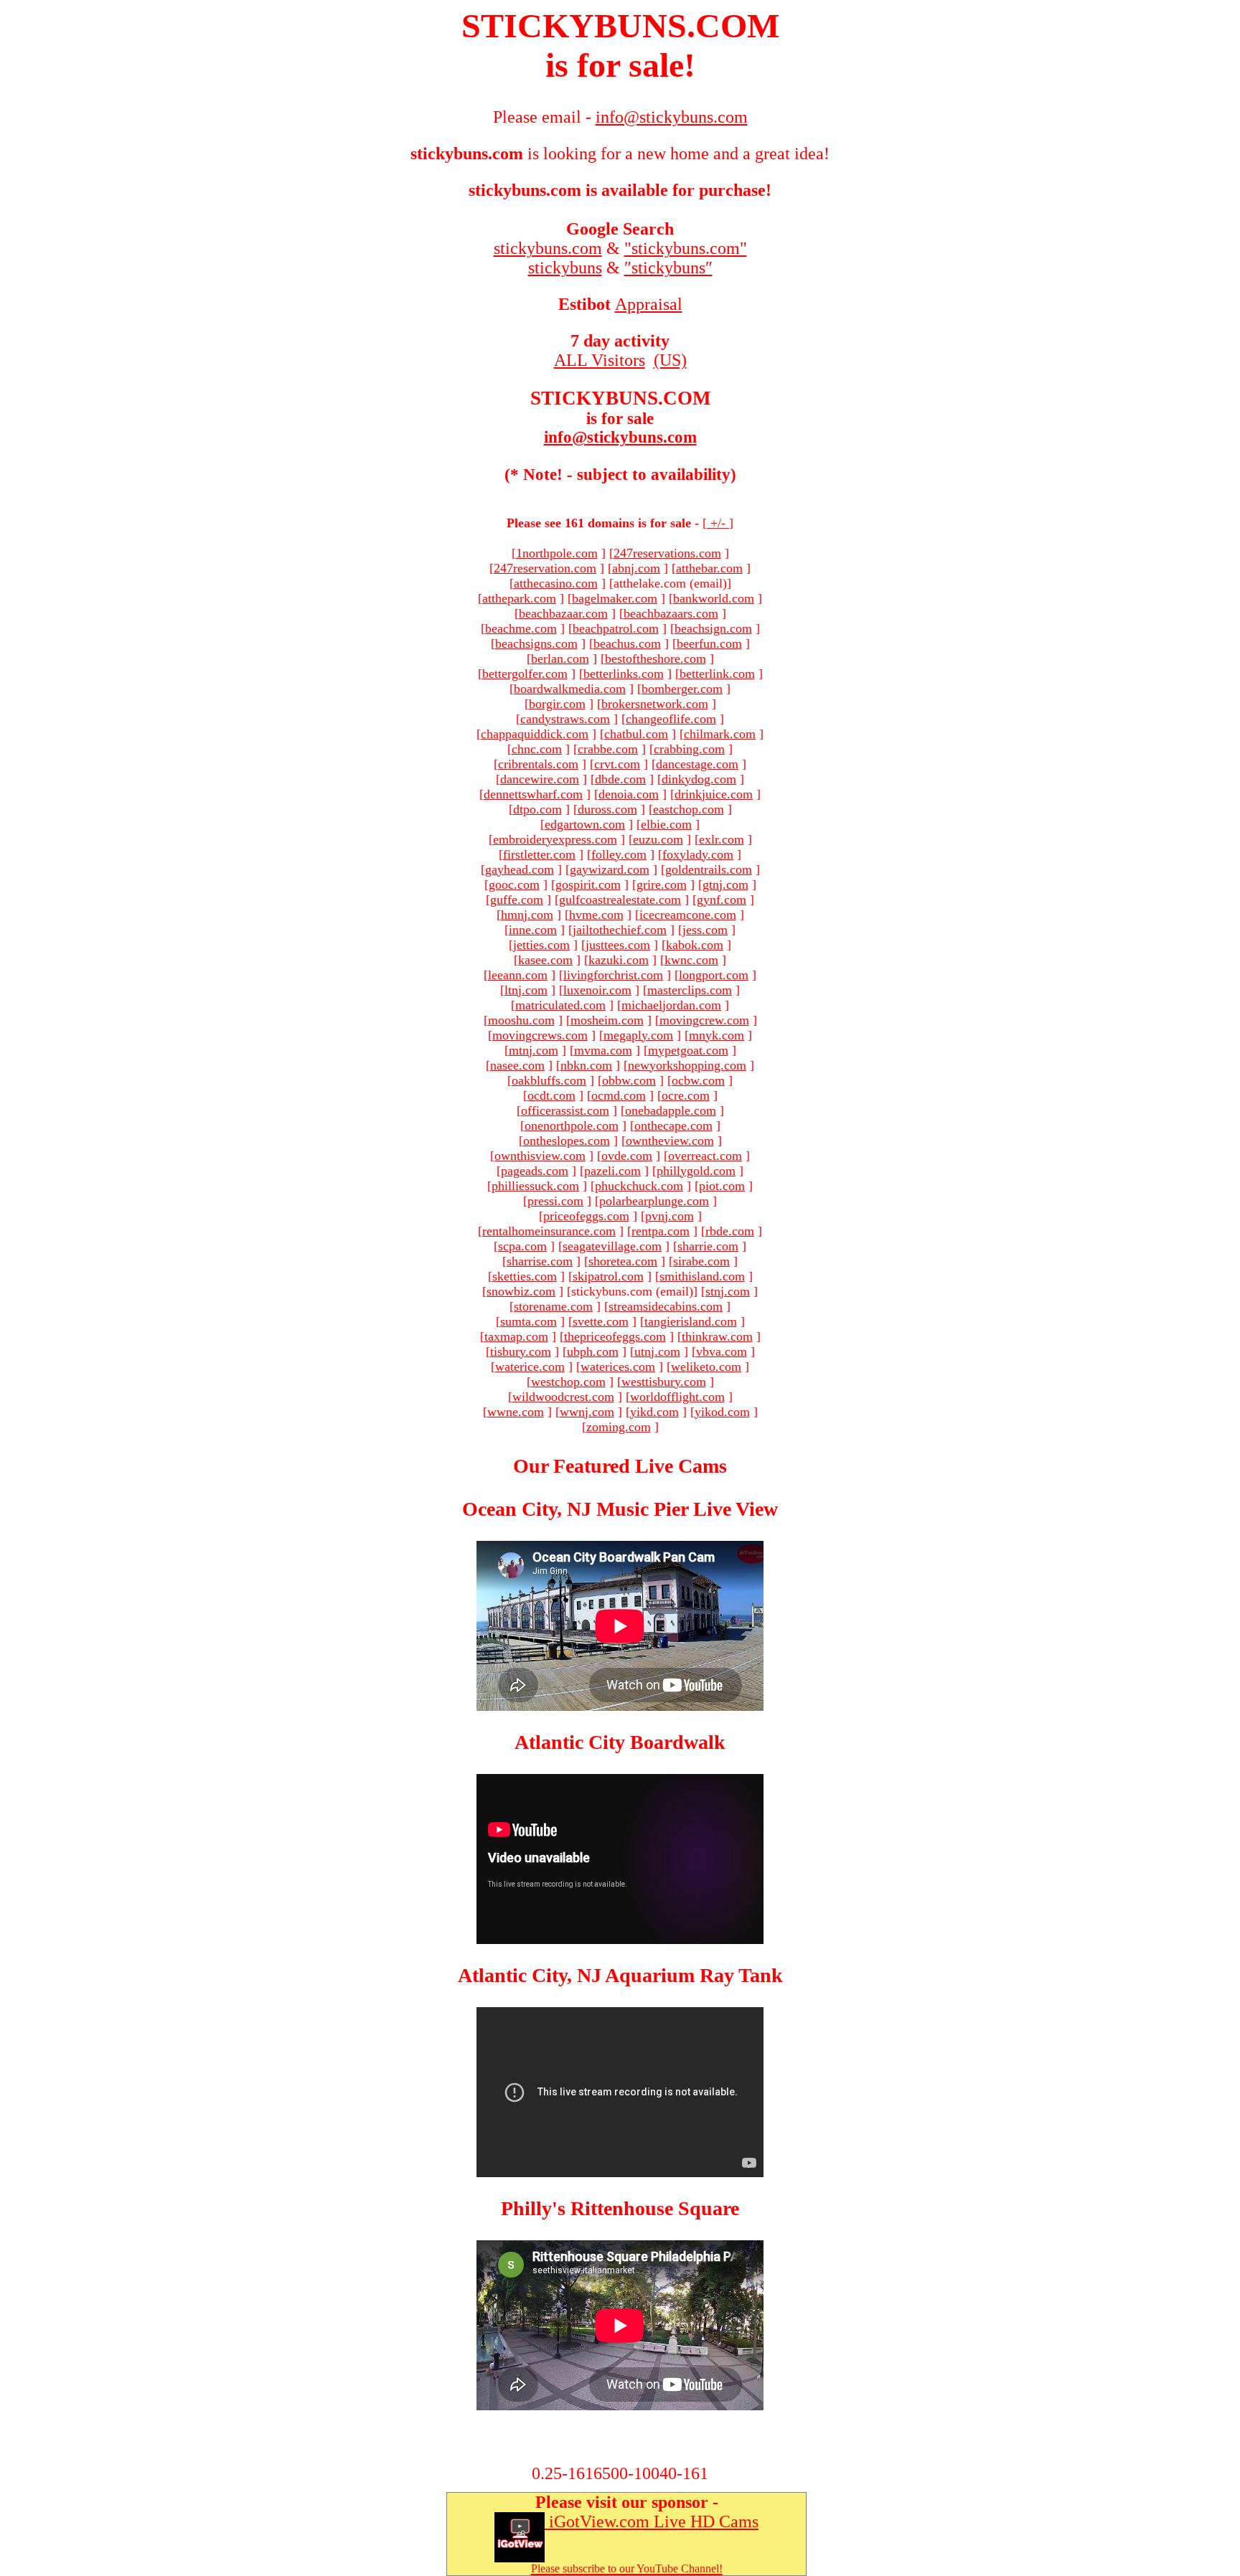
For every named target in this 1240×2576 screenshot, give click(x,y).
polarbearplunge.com (654, 1201)
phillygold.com (696, 1171)
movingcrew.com (704, 1020)
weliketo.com (706, 1367)
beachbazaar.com (563, 613)
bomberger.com (682, 689)
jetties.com (541, 945)
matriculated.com (560, 1005)
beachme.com (521, 628)
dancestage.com (697, 764)
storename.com (553, 1306)
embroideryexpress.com (555, 839)
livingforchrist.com (613, 975)
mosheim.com (607, 1020)
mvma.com (603, 1050)
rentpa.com (661, 1231)
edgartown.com (585, 824)
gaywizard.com (610, 869)
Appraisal (649, 304)
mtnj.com (534, 1050)
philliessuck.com (535, 1186)
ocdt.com (551, 1095)
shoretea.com (623, 1261)
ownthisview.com (540, 1156)
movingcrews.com (540, 1035)
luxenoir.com (597, 990)
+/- (718, 523)
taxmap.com (516, 1336)
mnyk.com (717, 1035)
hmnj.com (527, 915)
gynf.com (722, 900)
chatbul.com (636, 734)
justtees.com (618, 945)
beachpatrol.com (616, 628)
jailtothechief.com (620, 930)
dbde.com (620, 779)
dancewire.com (540, 779)
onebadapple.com (671, 1110)
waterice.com (530, 1367)
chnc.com (537, 749)
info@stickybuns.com (620, 437)
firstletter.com (539, 854)
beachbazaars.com (671, 613)
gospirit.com (588, 884)
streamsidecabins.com (666, 1306)
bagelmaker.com (615, 598)
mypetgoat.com (688, 1050)
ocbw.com (698, 1080)
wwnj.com (587, 1412)
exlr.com (722, 839)
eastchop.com (689, 809)
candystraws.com (565, 719)
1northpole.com (557, 553)
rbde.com (730, 1231)
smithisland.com (702, 1276)
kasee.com (545, 960)
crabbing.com (689, 749)
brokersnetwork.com (655, 704)
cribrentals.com (538, 764)
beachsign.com (713, 628)
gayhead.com (520, 869)
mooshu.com (521, 1020)
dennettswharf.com (533, 794)
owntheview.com (670, 1141)
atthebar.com (709, 568)
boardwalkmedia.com (570, 689)
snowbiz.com (521, 1291)
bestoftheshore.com (656, 659)
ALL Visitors (600, 360)
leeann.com (518, 975)
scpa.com (522, 1246)
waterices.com (618, 1367)
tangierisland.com (691, 1321)
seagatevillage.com (612, 1246)
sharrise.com (540, 1261)
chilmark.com (720, 734)
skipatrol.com (608, 1276)
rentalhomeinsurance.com (549, 1231)
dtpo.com (537, 809)
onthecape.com (673, 1126)
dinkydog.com (699, 779)
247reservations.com (667, 553)
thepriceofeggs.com (615, 1336)
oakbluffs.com (549, 1080)
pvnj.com (670, 1216)
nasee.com (517, 1065)
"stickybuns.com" (686, 248)
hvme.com (596, 915)
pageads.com (535, 1171)
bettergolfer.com (525, 674)
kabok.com (695, 945)
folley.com (619, 854)
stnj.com (728, 1291)
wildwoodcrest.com (563, 1397)
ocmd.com (619, 1095)
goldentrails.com (709, 869)
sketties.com (525, 1276)
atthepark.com (519, 598)
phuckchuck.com (639, 1186)
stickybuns (565, 268)
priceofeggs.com (586, 1216)
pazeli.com (612, 1171)
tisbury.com (521, 1351)
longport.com (714, 975)
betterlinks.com (624, 674)
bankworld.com (714, 598)
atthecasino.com (556, 583)
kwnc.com (691, 960)
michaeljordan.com (671, 1005)
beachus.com (627, 643)
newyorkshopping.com (687, 1065)
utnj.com (657, 1351)
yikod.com (722, 1412)
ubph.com (593, 1351)
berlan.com (560, 659)
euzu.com (658, 839)
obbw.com (629, 1080)
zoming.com (619, 1427)
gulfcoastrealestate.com (620, 900)
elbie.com (666, 824)
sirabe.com (701, 1261)
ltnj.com (526, 990)
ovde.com (627, 1156)
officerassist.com (565, 1110)
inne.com (533, 930)
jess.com (705, 930)
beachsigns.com (536, 643)
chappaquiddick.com (535, 734)
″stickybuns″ (668, 268)
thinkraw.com (717, 1336)
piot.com (722, 1186)
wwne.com (516, 1412)
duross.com (607, 809)
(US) (670, 360)
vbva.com (722, 1351)
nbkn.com (586, 1065)
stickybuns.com (548, 248)
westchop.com (568, 1382)
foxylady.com (698, 854)
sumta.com (529, 1321)
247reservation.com (545, 568)
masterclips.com (690, 990)
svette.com (601, 1321)
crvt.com (617, 764)
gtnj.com (725, 884)
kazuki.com (619, 960)
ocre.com (686, 1095)
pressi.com (555, 1201)
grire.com (662, 884)
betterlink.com (717, 674)
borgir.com (557, 704)
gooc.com (514, 884)
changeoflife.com (671, 719)
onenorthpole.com (572, 1126)
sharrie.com (708, 1246)
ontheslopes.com (567, 1141)
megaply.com (638, 1035)
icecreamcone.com (688, 915)
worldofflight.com (677, 1397)
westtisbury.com (664, 1382)
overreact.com (705, 1156)
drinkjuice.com (714, 794)
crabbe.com (608, 749)
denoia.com (629, 794)
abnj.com (636, 568)
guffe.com (517, 900)
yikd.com (654, 1412)
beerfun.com (709, 643)
